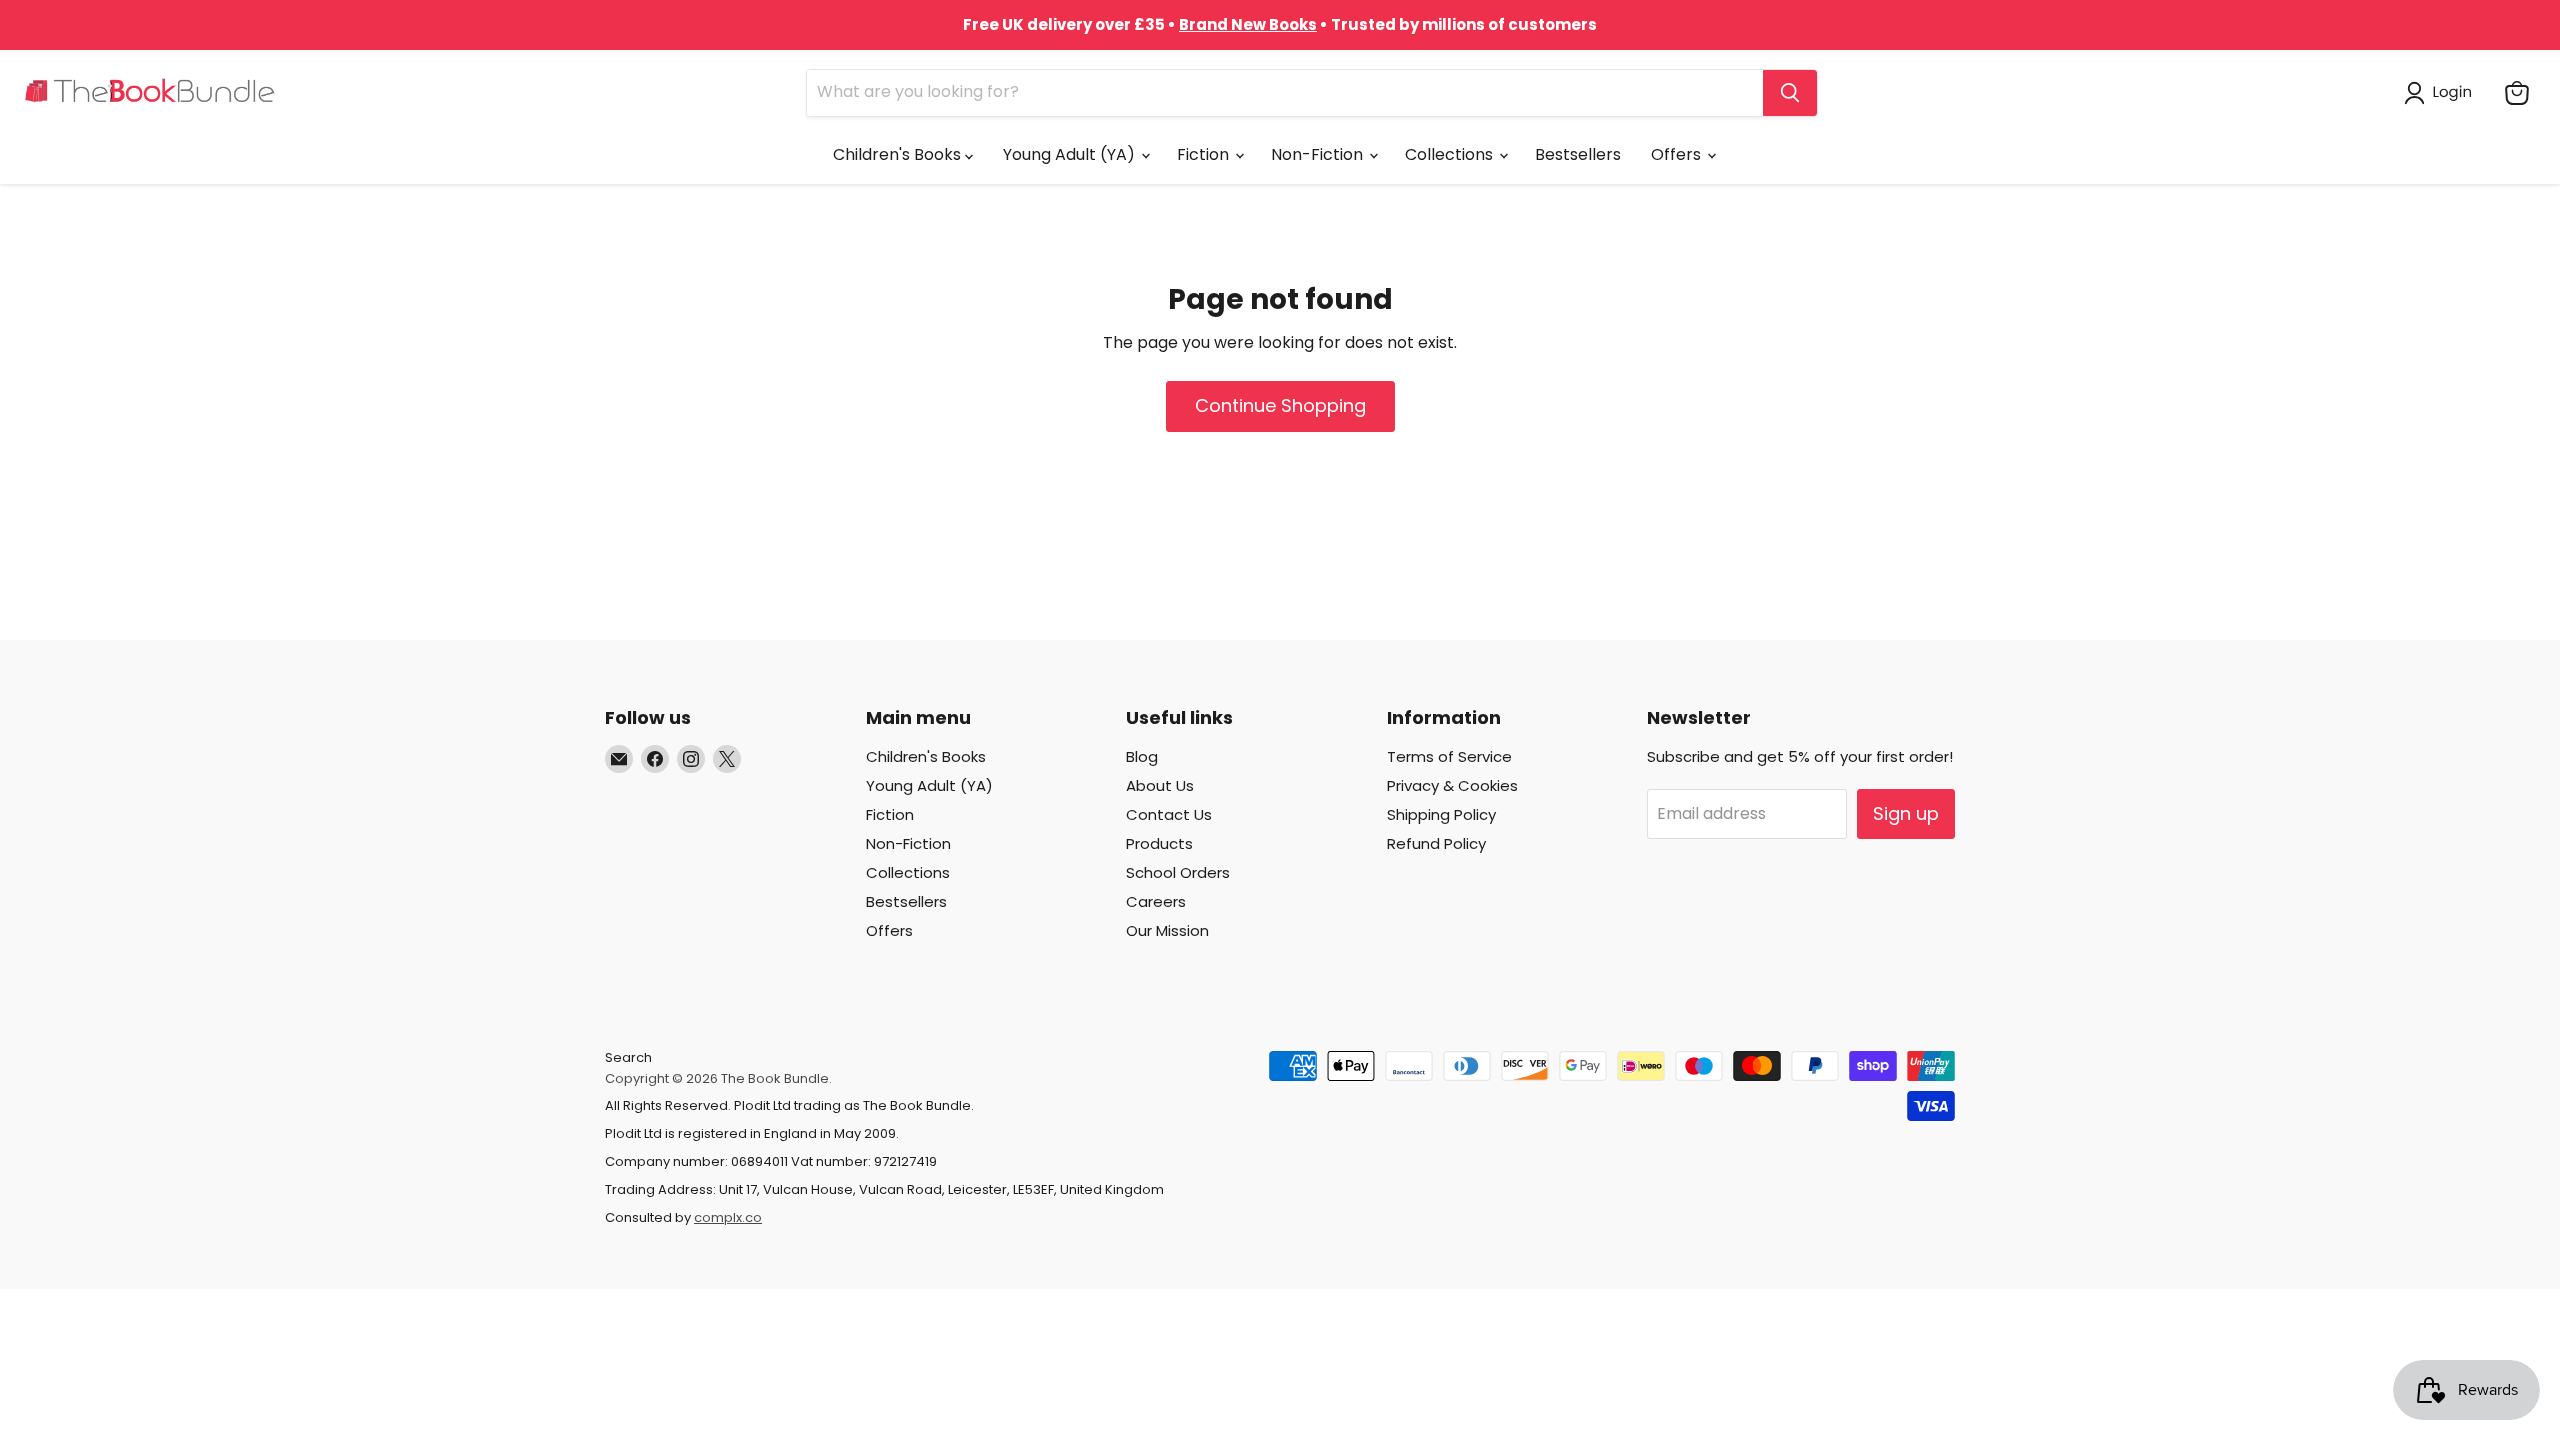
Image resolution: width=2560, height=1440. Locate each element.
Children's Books (899, 154)
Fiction (1205, 154)
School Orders (1178, 872)
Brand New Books (1248, 24)
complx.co (728, 1217)
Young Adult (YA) (1071, 154)
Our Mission (1167, 930)
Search (628, 1057)
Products (1159, 843)
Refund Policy (1436, 843)
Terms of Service (1449, 756)
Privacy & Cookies (1452, 785)
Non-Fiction (1319, 154)
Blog (1142, 756)
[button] (2442, 93)
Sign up (1906, 813)
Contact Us (1169, 814)
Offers (1678, 154)
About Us (1160, 785)
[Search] (1790, 93)
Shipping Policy (1441, 814)
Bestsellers (1578, 154)
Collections (1451, 154)
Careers (1156, 901)
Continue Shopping (1280, 405)
